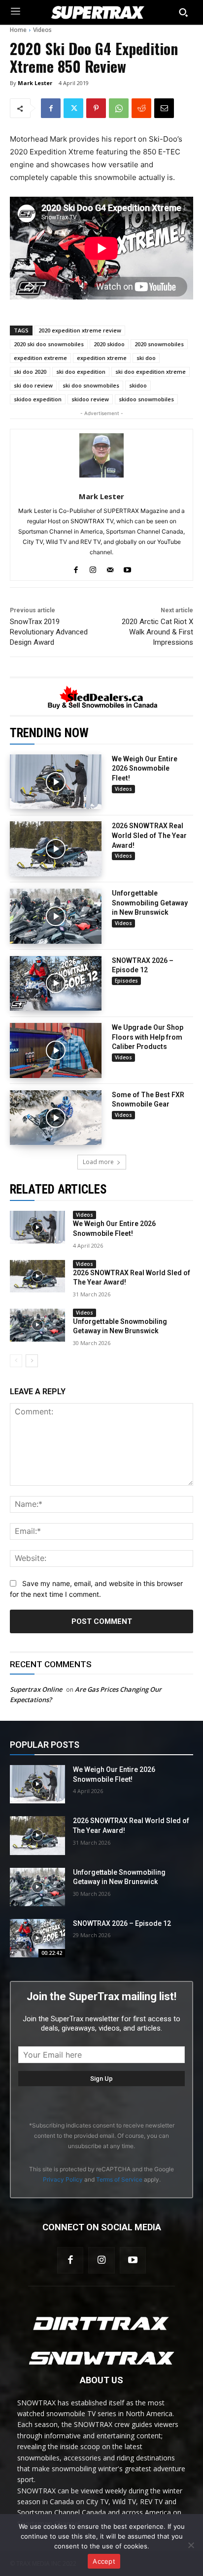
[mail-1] (110, 568)
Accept (104, 2561)
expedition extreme (40, 358)
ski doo (146, 358)
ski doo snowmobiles (91, 385)
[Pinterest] (96, 108)
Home (18, 30)
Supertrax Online (36, 1689)
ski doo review (33, 385)
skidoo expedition (38, 399)
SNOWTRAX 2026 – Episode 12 (122, 1923)
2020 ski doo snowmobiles (49, 344)
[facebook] (76, 568)
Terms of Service (119, 2179)
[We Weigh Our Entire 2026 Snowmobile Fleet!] (56, 782)
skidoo (138, 385)
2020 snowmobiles (159, 344)
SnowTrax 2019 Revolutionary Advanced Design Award (49, 632)
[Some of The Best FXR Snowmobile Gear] (56, 1118)
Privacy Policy (63, 2179)
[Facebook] (51, 108)
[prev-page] (16, 1361)
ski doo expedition (81, 372)
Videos (42, 30)
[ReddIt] (141, 108)
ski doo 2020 (30, 372)
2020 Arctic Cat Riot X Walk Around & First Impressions (157, 632)
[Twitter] (73, 108)
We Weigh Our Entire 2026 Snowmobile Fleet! (145, 768)
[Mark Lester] (101, 455)
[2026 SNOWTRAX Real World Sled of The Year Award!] (56, 849)
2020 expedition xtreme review (80, 330)
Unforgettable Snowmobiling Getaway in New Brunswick (150, 903)
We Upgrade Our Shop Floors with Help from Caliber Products (148, 1037)
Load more (98, 1162)
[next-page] (32, 1361)
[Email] (164, 108)
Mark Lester (35, 83)
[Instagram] (101, 2260)
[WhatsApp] (119, 108)
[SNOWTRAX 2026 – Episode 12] (56, 984)
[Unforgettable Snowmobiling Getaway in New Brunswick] (56, 916)
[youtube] (127, 568)
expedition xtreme (102, 358)
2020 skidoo (109, 344)
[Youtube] (133, 2260)
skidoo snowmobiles (146, 399)
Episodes (126, 981)
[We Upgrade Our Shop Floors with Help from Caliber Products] (56, 1050)
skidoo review (90, 399)
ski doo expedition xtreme (151, 372)
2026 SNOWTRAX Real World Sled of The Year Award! (149, 835)
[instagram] (93, 568)
